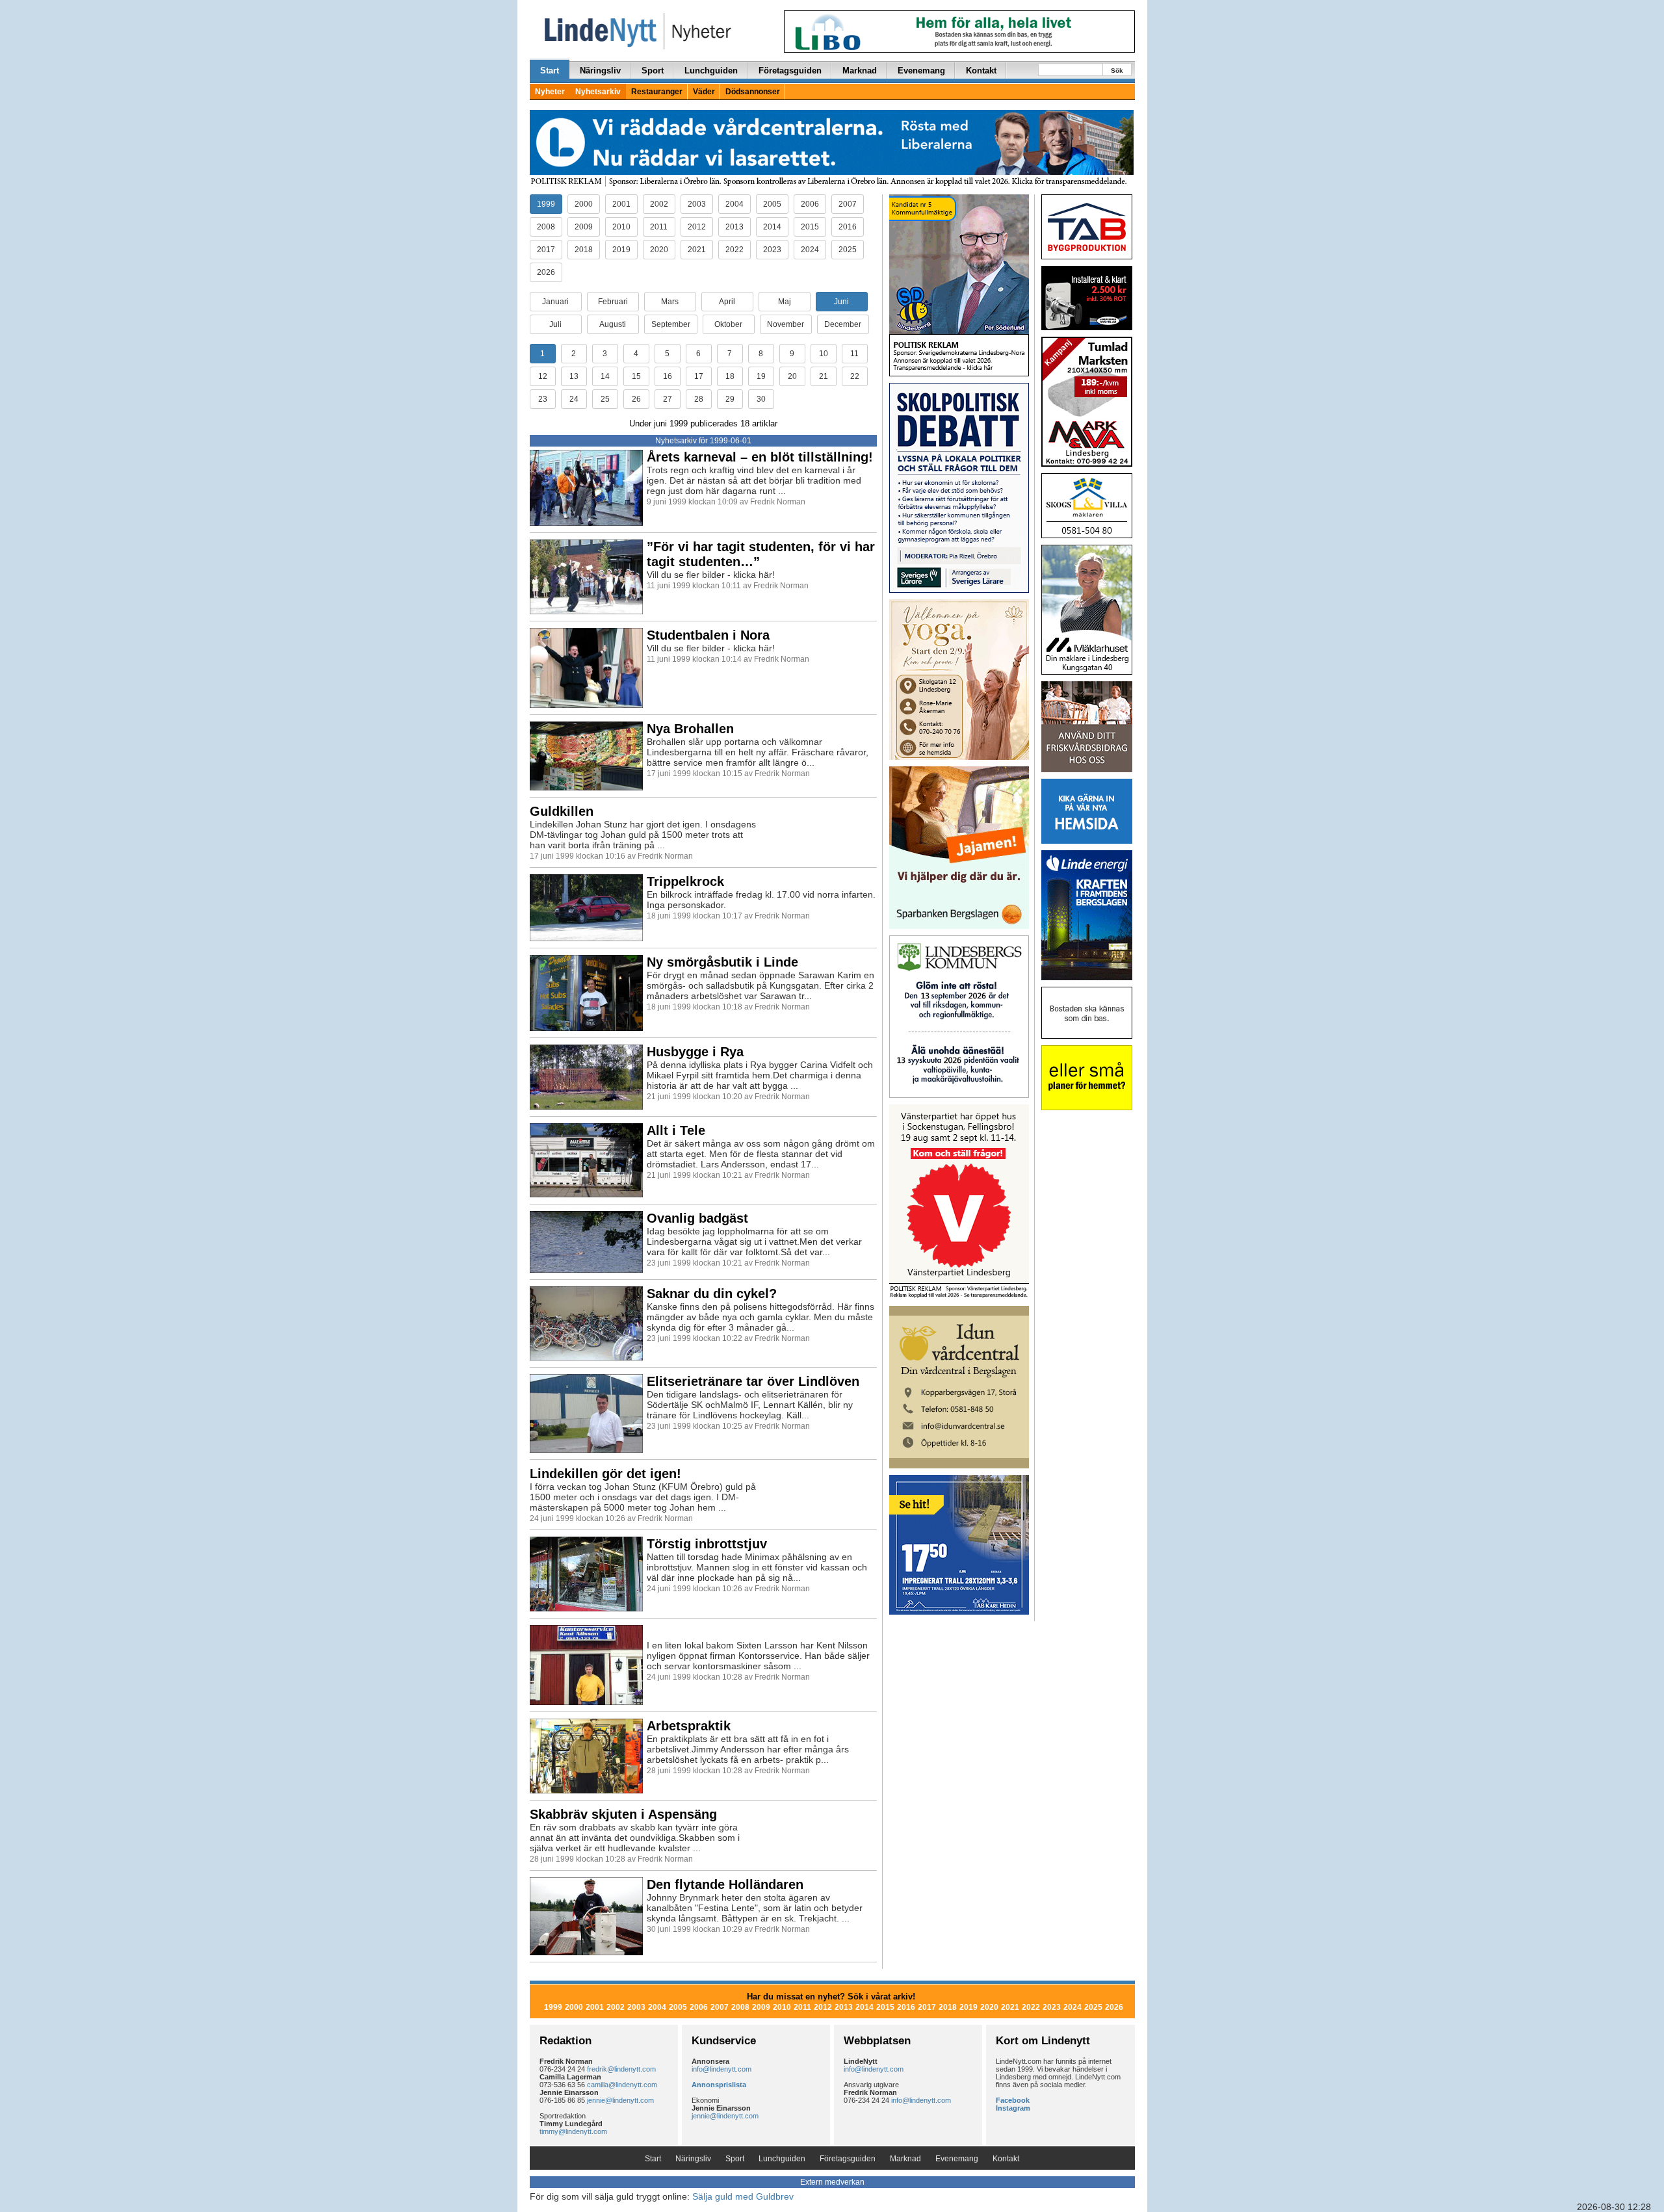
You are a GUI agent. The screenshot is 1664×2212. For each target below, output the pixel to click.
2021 (697, 250)
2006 (810, 204)
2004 (734, 204)
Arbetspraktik (689, 1726)
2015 (810, 227)
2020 (659, 250)
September (671, 324)
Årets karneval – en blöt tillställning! (760, 457)
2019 (621, 250)
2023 (772, 250)
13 (574, 376)
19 (761, 376)
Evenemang (921, 71)
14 (605, 376)
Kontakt (981, 71)
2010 (621, 227)
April (727, 302)
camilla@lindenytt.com (622, 2085)
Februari (613, 302)
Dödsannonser (753, 92)
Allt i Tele (676, 1130)
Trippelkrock (685, 881)
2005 (772, 204)
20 (792, 376)
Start (550, 71)
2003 (697, 204)
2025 (848, 250)
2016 (848, 227)
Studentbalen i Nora (708, 635)
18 (730, 376)
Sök (1117, 71)
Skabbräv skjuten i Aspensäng (623, 1814)
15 (636, 376)
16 (668, 376)
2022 (734, 250)
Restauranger (657, 92)
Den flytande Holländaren (725, 1884)
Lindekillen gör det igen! (605, 1474)
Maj (785, 302)
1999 (546, 204)
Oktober (728, 324)
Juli (555, 324)
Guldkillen (562, 811)
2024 (810, 250)
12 (543, 376)
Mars (670, 302)
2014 (772, 227)
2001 (621, 204)
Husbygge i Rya (695, 1052)
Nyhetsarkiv (598, 92)
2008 (546, 227)
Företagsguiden (790, 71)
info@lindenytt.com (721, 2069)
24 (574, 399)
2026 (546, 272)
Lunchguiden (711, 71)
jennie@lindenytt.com (620, 2100)
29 (730, 399)
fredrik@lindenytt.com (621, 2069)
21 (824, 376)
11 (854, 354)
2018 (584, 250)
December (843, 324)
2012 (697, 227)
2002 (659, 204)
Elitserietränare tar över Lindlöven (753, 1381)
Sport (653, 71)
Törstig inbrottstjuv (707, 1544)
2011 (659, 227)
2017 (546, 250)
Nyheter (550, 92)
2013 (734, 227)
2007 (848, 204)
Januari (555, 302)
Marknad (860, 71)
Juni (841, 302)
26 (636, 399)
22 (855, 376)
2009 (584, 227)
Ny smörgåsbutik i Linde (722, 962)
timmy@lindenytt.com (573, 2131)
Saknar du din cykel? (712, 1294)
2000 (584, 204)
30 (761, 399)
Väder (704, 92)
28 (699, 399)
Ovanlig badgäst (697, 1218)
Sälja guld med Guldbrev (743, 2196)
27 (668, 399)
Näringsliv (600, 71)
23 (543, 399)
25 (605, 399)
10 (824, 354)
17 (699, 376)
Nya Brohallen (690, 729)
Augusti (613, 324)
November (786, 324)
